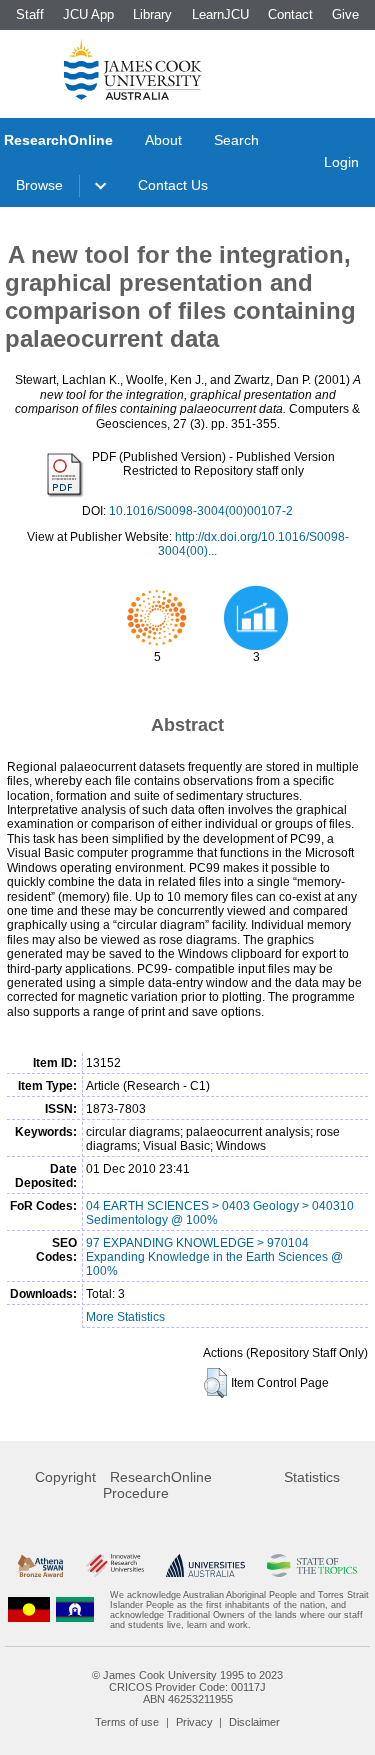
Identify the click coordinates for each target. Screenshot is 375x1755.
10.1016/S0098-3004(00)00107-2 (201, 511)
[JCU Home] (133, 69)
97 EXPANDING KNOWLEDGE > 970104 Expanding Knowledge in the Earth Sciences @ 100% (214, 1257)
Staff (30, 14)
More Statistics (125, 1317)
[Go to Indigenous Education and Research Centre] (29, 1610)
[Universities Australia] (205, 1565)
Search (236, 140)
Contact (290, 14)
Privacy (194, 1722)
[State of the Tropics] (312, 1565)
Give (345, 14)
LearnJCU (220, 14)
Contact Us (173, 185)
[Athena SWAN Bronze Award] (40, 1565)
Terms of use (127, 1722)
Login (341, 162)
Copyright (65, 1477)
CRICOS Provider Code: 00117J (187, 1687)
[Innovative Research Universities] (115, 1565)
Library (152, 14)
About (163, 140)
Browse (39, 185)
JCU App (88, 14)
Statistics (312, 1477)
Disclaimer (254, 1722)
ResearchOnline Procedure (157, 1485)
